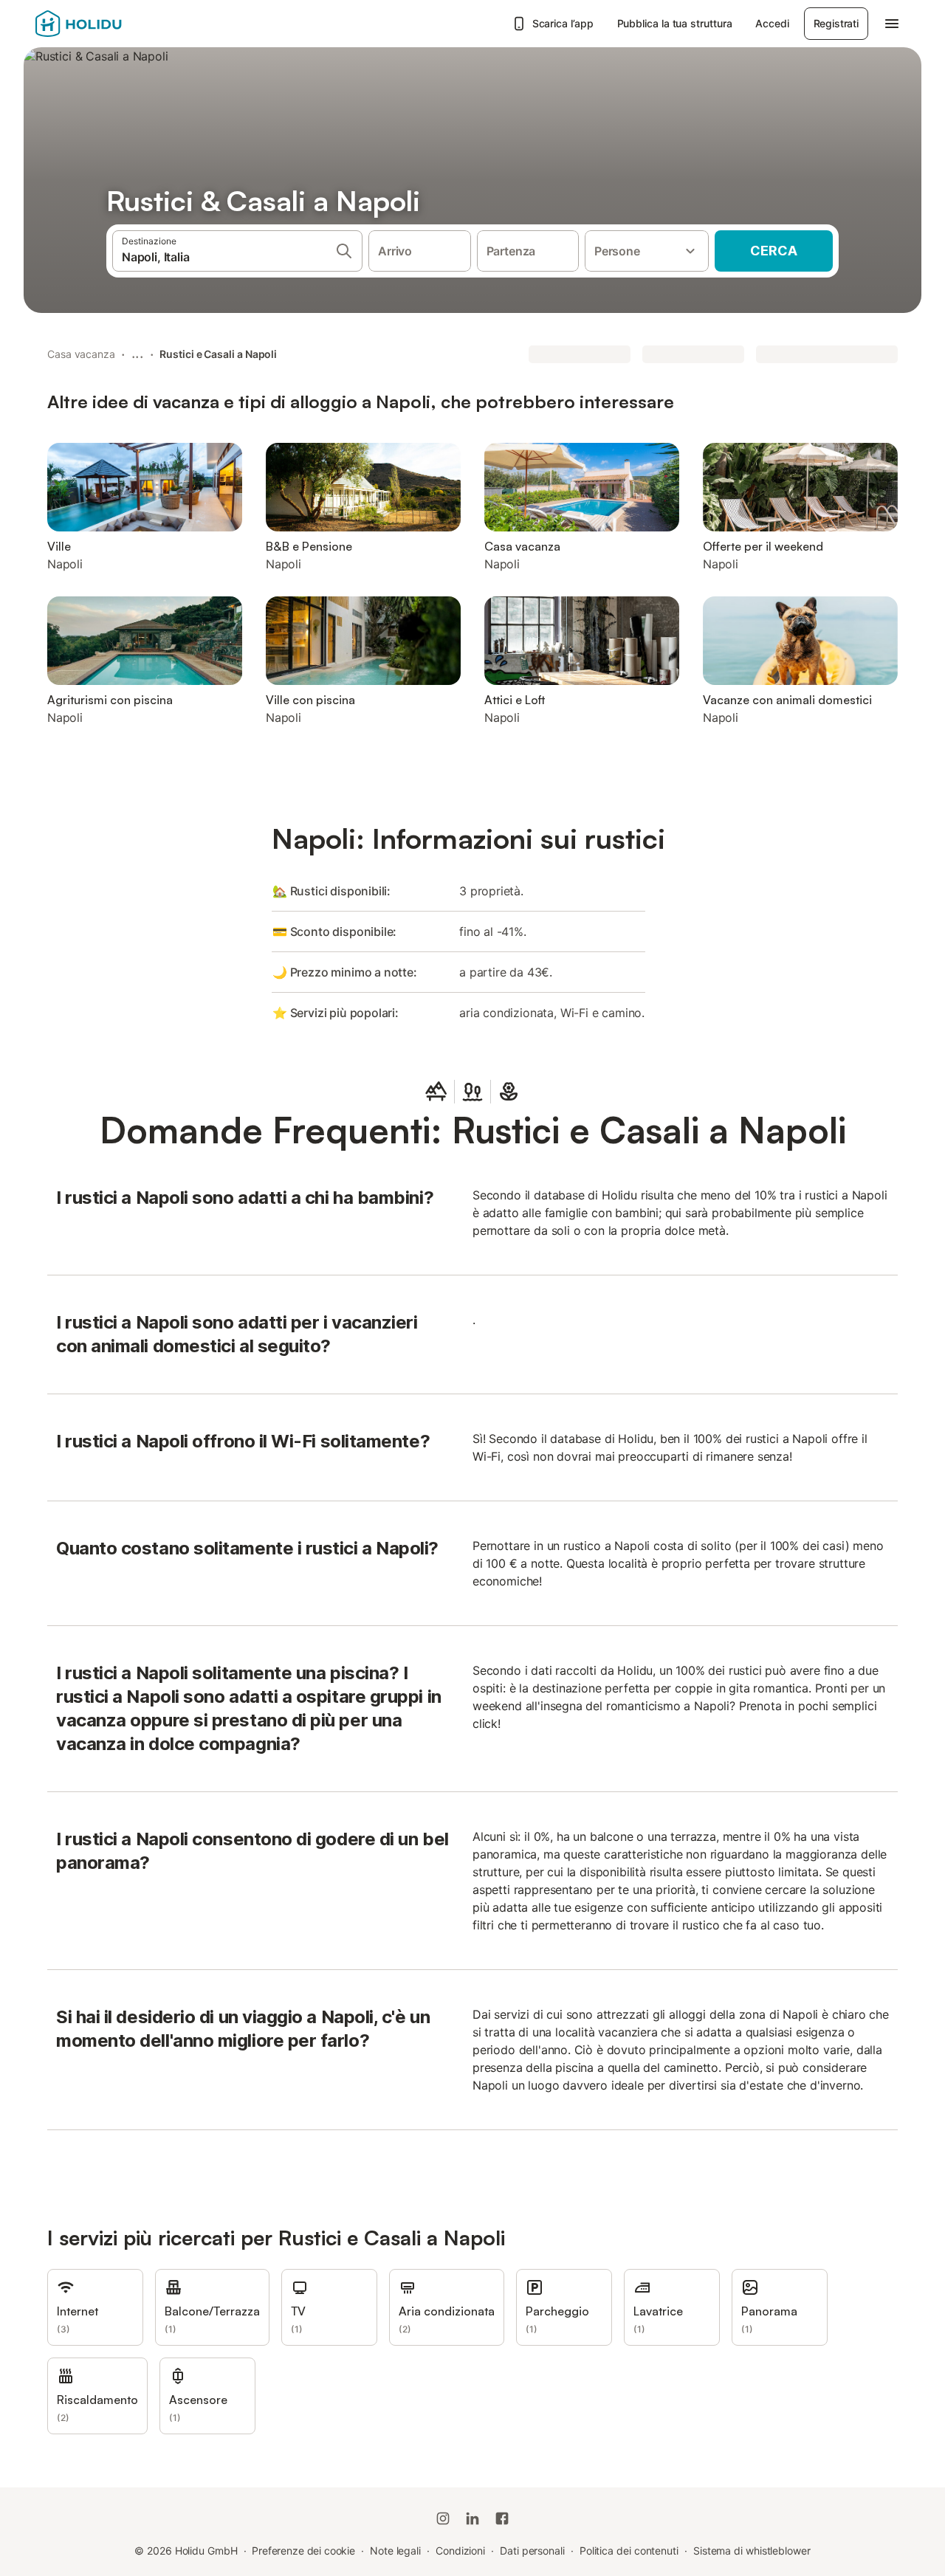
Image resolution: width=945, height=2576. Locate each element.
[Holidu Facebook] (502, 2518)
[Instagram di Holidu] (443, 2518)
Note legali (395, 2551)
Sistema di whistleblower (752, 2551)
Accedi (772, 23)
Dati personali (532, 2551)
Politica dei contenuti (629, 2551)
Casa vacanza (81, 354)
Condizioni (460, 2551)
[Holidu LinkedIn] (472, 2518)
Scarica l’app (563, 23)
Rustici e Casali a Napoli (218, 354)
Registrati (836, 23)
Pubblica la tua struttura (675, 23)
